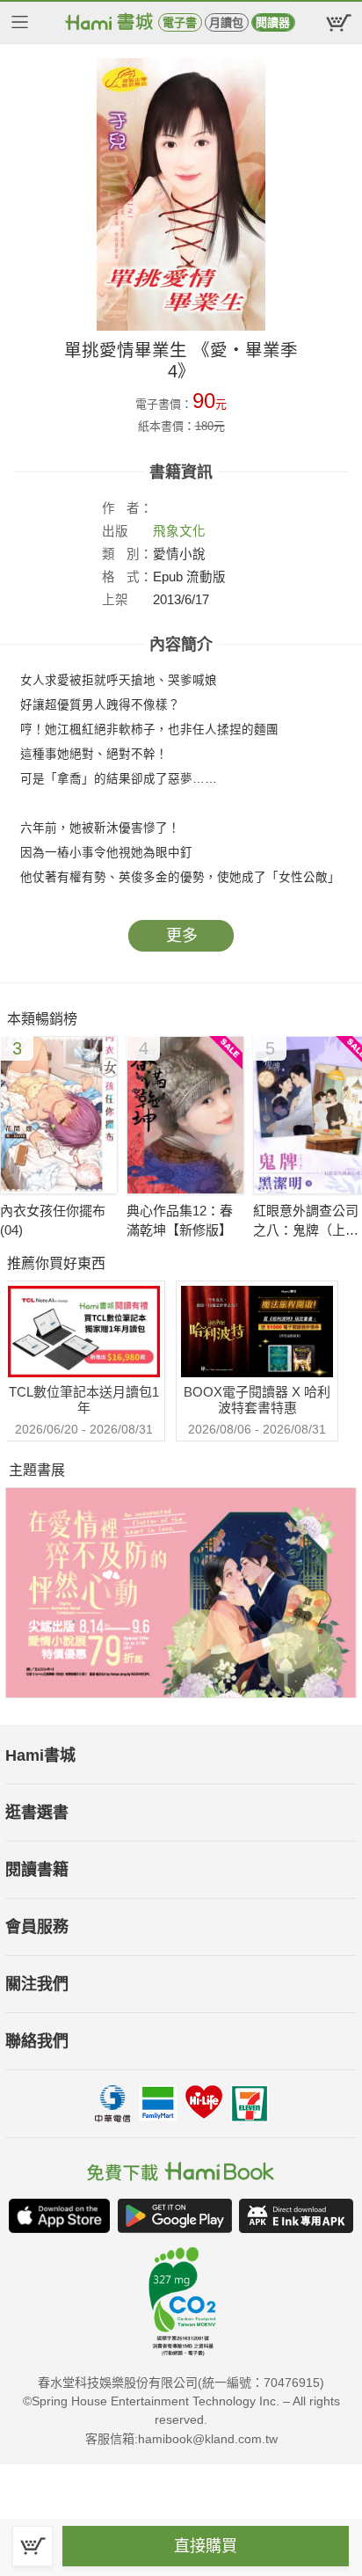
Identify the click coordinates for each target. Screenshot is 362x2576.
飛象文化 (179, 531)
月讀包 (226, 22)
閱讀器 (273, 22)
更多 (182, 936)
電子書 (180, 22)
